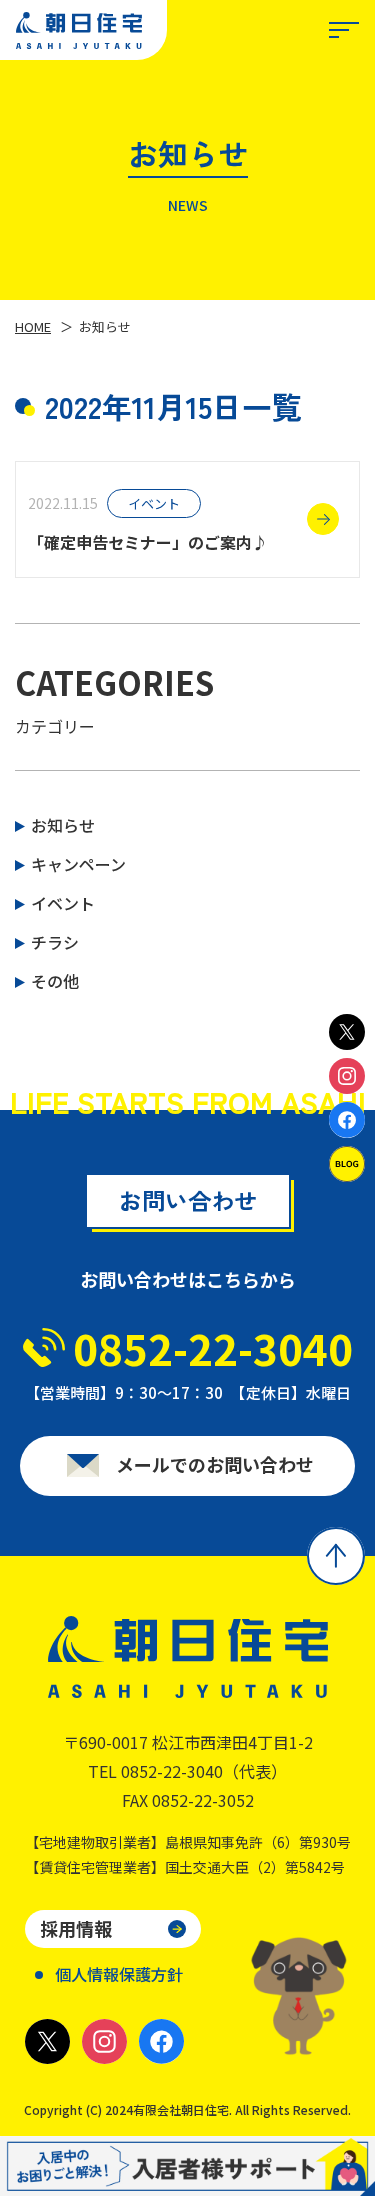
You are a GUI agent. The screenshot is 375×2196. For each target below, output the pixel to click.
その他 (55, 981)
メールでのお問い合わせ (215, 1464)
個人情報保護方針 (119, 1974)
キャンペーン (78, 864)
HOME (33, 326)
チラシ (55, 942)
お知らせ (63, 825)
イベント (63, 903)
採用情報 (76, 1928)
